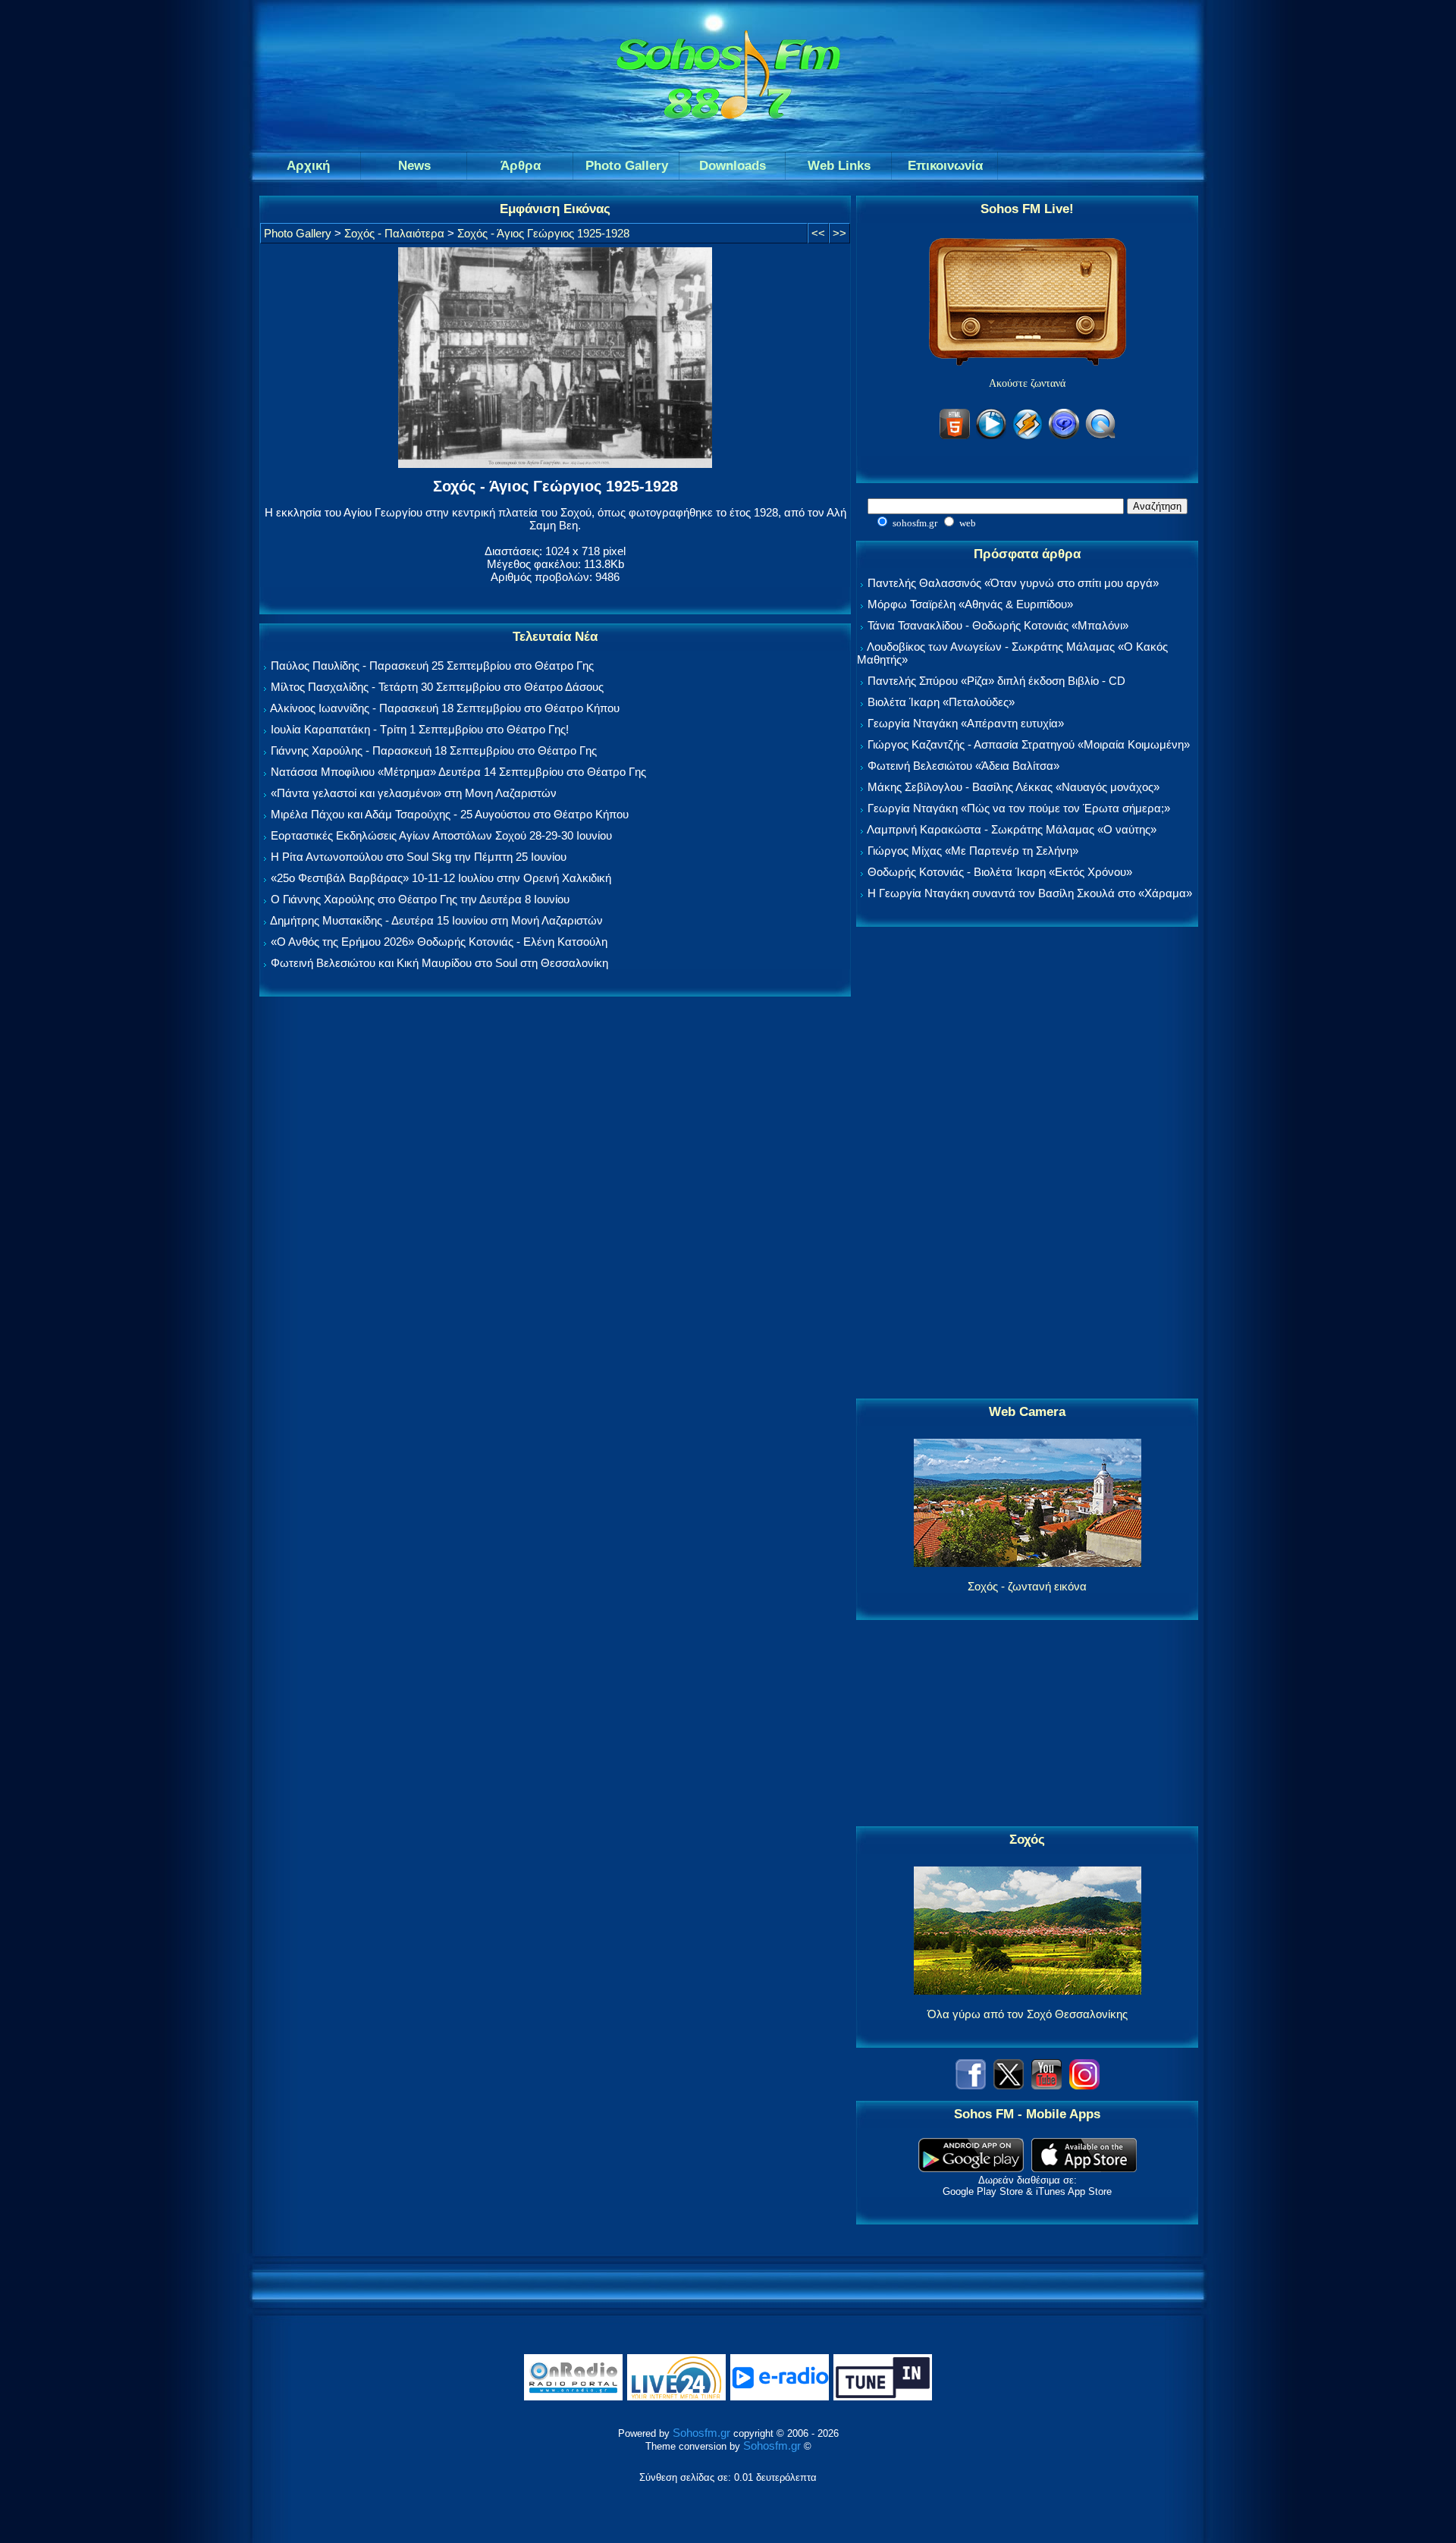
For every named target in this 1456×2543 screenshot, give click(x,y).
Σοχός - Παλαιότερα (394, 233)
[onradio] (573, 2397)
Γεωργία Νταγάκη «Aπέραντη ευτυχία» (966, 723)
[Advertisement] (1028, 1163)
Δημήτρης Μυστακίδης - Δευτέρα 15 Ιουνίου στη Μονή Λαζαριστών (436, 920)
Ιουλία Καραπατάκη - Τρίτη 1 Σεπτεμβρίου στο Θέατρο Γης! (420, 729)
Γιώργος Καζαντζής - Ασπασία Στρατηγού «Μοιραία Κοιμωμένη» (1029, 744)
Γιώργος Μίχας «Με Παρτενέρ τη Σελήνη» (973, 851)
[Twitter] (1009, 2085)
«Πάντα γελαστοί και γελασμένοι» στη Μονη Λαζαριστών (414, 793)
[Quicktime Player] (1100, 436)
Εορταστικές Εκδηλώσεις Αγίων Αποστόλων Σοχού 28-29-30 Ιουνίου (441, 835)
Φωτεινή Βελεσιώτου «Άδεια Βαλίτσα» (963, 766)
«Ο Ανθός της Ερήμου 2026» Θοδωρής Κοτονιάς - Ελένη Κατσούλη (439, 942)
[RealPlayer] (1064, 436)
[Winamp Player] (1028, 436)
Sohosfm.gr (701, 2433)
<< (818, 233)
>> (839, 233)
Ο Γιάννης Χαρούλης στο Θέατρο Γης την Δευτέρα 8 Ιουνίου (420, 899)
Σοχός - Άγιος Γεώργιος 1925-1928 (543, 233)
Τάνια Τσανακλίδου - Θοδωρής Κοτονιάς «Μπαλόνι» (998, 625)
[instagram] (1084, 2085)
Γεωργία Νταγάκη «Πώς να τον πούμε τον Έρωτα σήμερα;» (1019, 808)
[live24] (676, 2397)
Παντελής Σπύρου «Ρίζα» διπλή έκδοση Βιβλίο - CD (996, 681)
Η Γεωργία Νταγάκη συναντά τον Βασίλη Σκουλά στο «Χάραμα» (1030, 893)
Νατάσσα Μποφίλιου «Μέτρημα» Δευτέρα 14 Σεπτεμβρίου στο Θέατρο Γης (458, 772)
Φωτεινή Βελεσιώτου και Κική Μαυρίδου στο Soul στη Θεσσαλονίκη (439, 963)
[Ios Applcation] (1084, 2168)
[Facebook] (971, 2085)
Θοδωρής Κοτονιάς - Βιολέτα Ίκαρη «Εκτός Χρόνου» (1000, 872)
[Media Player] (991, 436)
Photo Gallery (298, 233)
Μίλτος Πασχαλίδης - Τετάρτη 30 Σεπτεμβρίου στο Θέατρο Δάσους (437, 687)
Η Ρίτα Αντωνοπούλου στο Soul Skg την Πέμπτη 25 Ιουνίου (419, 857)
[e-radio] (780, 2397)
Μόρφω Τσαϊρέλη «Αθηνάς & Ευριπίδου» (970, 604)
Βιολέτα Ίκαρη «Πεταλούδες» (941, 702)
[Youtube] (1046, 2085)
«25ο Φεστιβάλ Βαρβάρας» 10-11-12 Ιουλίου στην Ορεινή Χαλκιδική (441, 878)
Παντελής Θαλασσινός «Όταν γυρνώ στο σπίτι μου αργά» (1013, 583)
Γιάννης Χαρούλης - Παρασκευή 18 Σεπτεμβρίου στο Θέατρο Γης (434, 750)
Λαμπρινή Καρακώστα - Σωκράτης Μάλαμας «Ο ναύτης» (1012, 829)
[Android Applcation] (971, 2168)
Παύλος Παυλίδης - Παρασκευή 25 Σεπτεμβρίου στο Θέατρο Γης (432, 666)
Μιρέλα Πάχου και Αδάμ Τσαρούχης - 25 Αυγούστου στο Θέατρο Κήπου (450, 814)
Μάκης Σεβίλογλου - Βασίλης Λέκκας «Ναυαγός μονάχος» (1014, 787)
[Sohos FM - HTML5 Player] (955, 436)
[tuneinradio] (883, 2397)
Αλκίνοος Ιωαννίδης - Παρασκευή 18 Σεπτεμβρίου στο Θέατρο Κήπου (445, 708)
